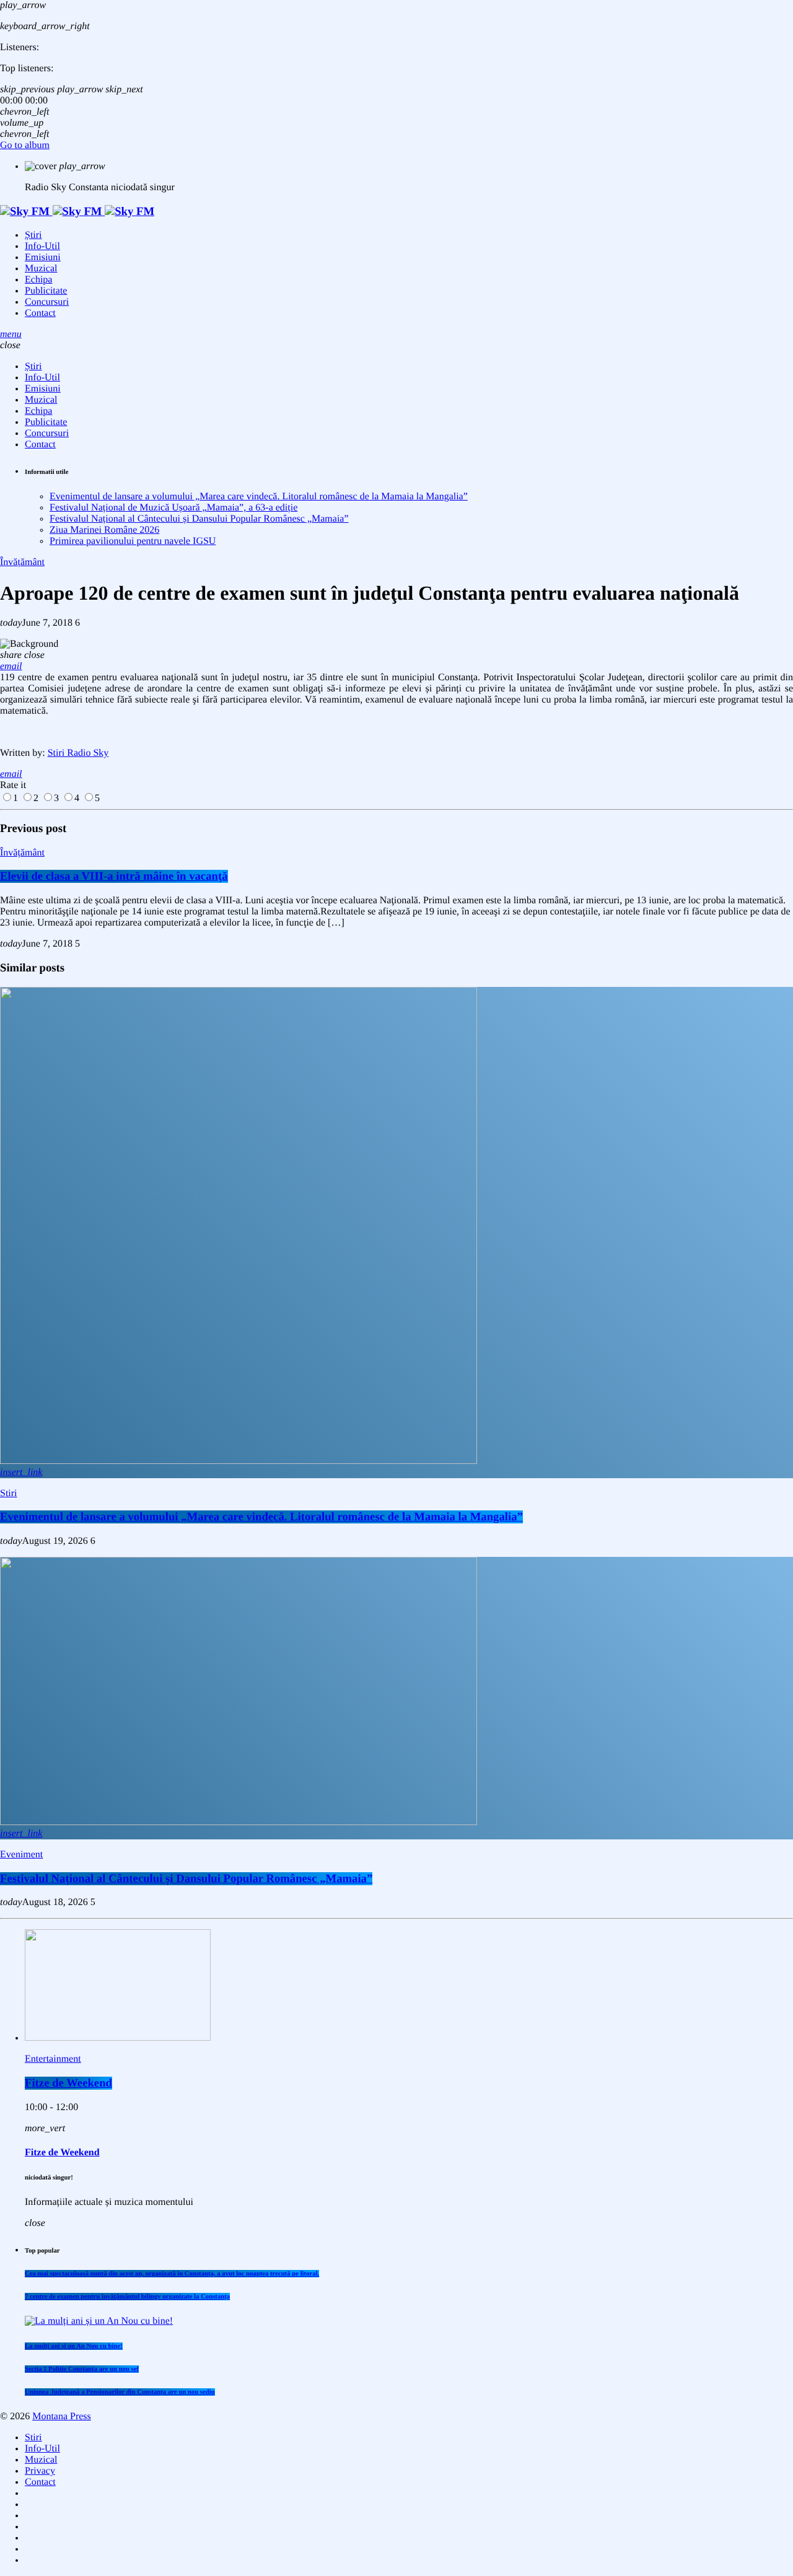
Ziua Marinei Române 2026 (104, 530)
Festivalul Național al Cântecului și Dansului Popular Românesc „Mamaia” (199, 519)
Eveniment (21, 1855)
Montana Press (62, 2416)
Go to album (25, 145)
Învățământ (22, 562)
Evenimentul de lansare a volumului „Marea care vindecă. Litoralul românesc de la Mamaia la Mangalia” (259, 497)
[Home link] (77, 212)
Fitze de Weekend (68, 2083)
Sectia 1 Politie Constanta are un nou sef (82, 2369)
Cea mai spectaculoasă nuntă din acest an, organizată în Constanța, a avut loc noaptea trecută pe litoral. (172, 2274)
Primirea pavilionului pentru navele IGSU (133, 541)
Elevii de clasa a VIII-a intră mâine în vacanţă (114, 876)
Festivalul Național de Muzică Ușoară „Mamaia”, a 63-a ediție (173, 508)
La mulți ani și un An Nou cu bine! (74, 2346)
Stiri (9, 1493)
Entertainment (53, 2059)
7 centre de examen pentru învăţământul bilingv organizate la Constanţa (127, 2297)
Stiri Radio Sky (78, 753)
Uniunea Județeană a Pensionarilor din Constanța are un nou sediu (120, 2392)
